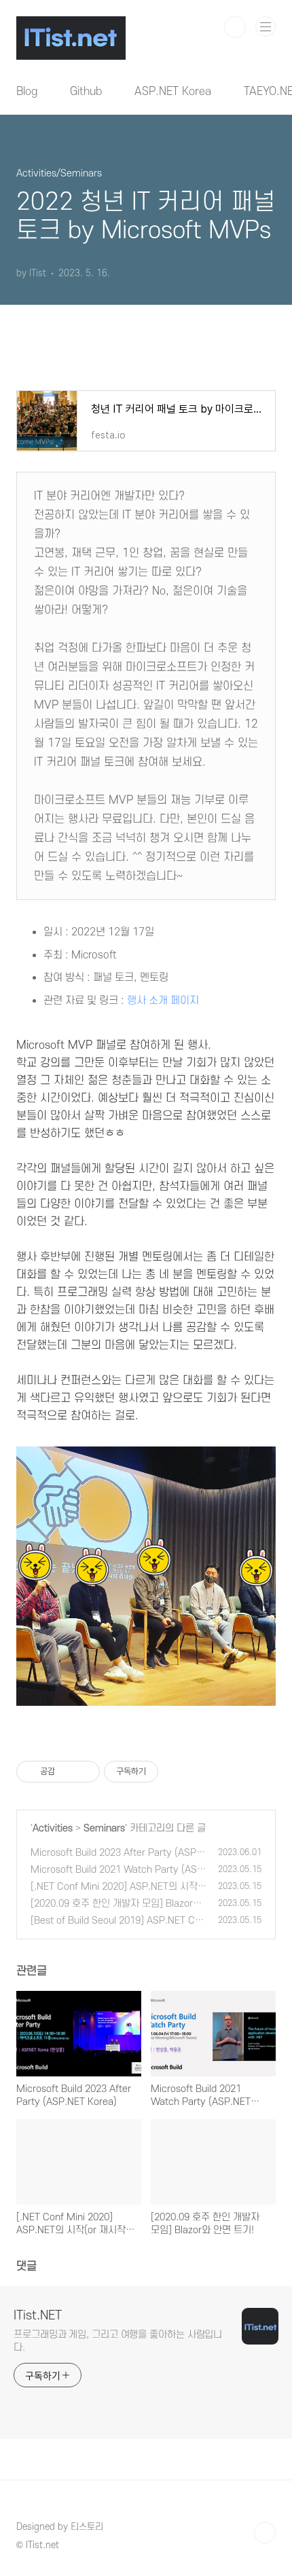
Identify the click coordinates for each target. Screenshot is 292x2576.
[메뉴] (266, 26)
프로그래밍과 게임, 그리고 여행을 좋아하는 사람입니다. (118, 2341)
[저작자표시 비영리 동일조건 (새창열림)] (177, 1772)
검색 (235, 27)
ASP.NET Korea (173, 92)
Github (86, 92)
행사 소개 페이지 (163, 1001)
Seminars (104, 1828)
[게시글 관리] (85, 1772)
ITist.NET (38, 2316)
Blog (27, 92)
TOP (265, 2533)
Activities (53, 1828)
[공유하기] (68, 1772)
